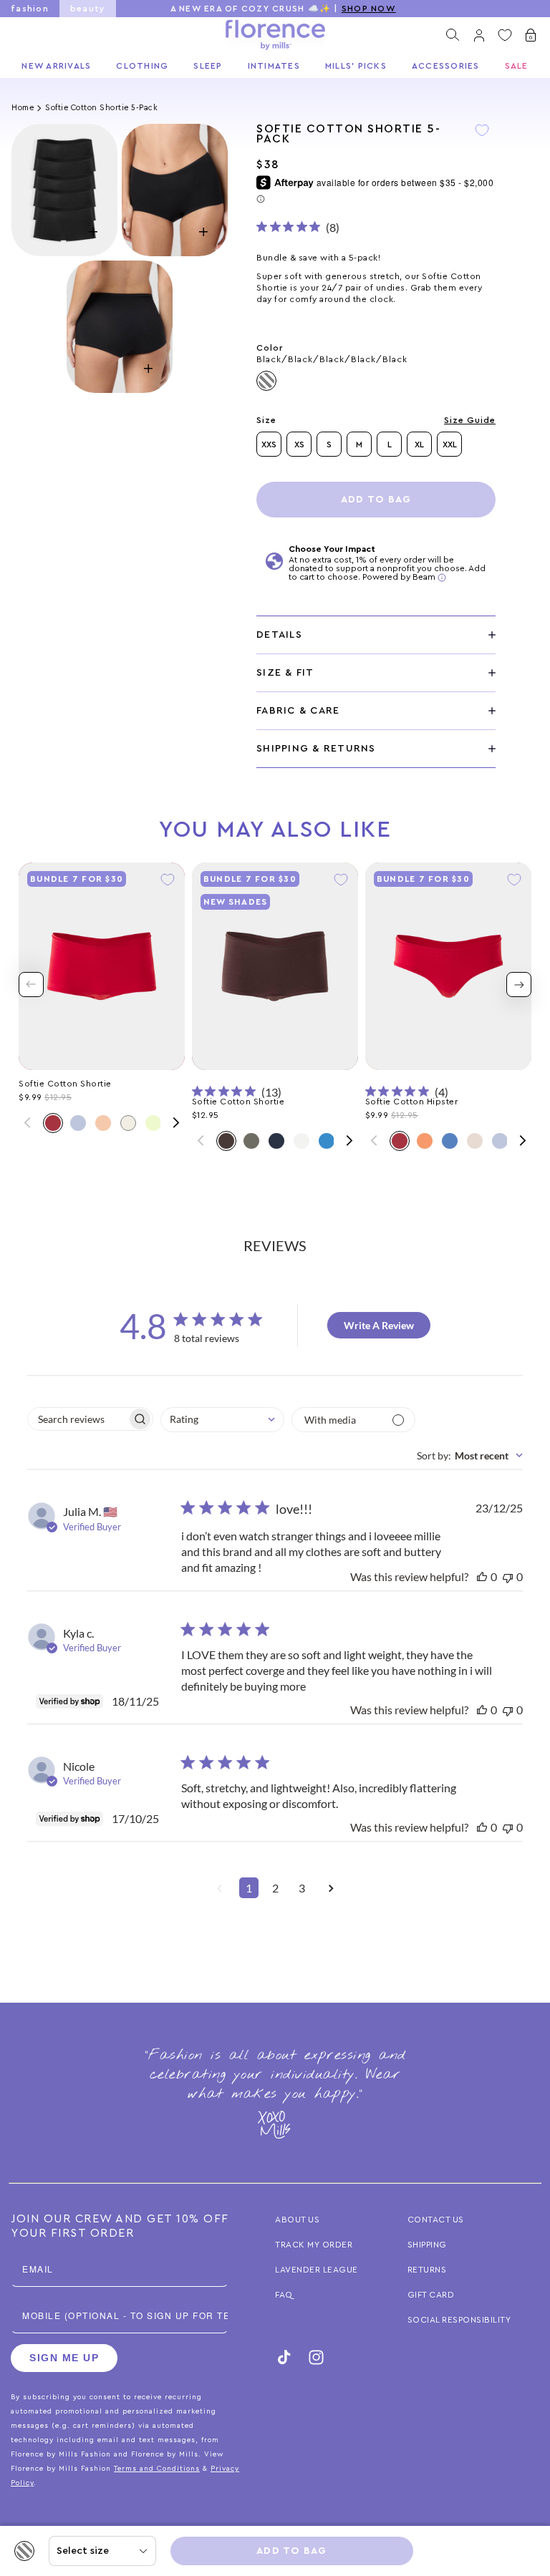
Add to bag (376, 500)
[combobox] (222, 1420)
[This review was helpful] (482, 1576)
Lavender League (317, 2270)
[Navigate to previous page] (219, 1892)
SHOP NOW (369, 9)
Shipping (427, 2245)
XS (299, 444)
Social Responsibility (459, 2320)
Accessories (446, 66)
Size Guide (470, 420)
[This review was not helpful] (508, 1576)
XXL (450, 444)
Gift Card (431, 2295)
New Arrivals (56, 66)
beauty (88, 9)
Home (23, 108)
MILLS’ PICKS (356, 66)
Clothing (142, 66)
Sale (517, 66)
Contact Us (436, 2220)
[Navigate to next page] (331, 1892)
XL (419, 444)
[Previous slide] (31, 985)
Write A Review (379, 1325)
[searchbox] (77, 1419)
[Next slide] (519, 985)
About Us (297, 2220)
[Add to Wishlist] (482, 140)
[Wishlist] (505, 35)
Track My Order (314, 2245)
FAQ (284, 2295)
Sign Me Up (64, 2358)
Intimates (274, 66)
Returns (427, 2270)
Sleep (208, 66)
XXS (269, 444)
